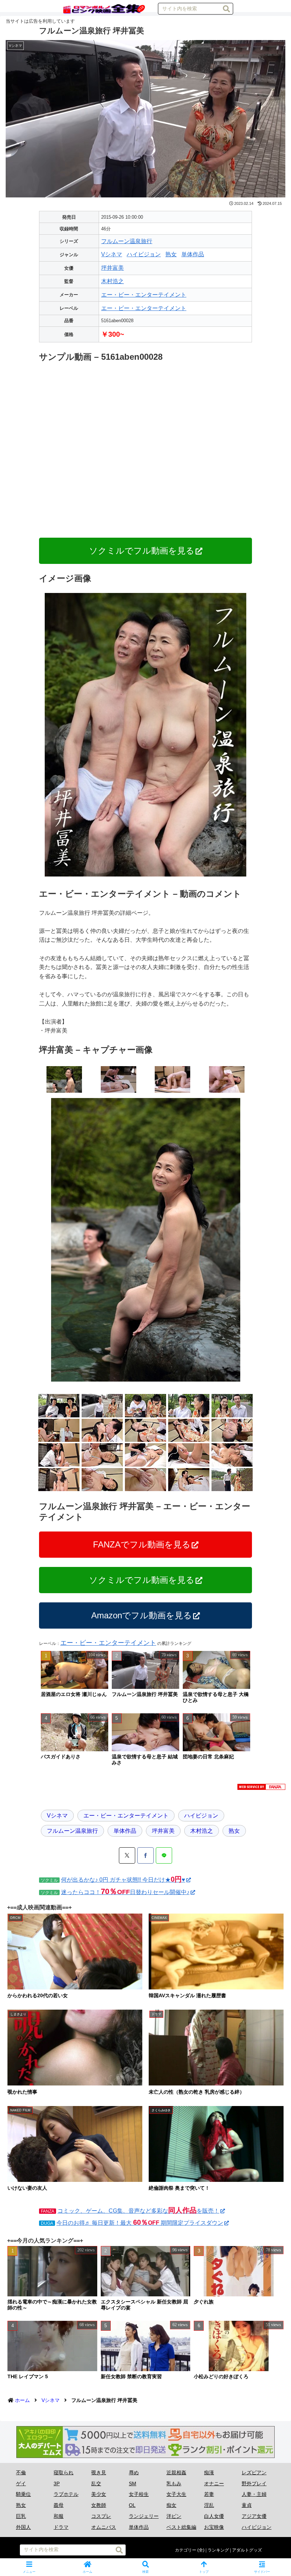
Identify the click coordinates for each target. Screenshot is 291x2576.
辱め (134, 2473)
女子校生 (139, 2494)
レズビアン (254, 2473)
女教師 (99, 2505)
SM (133, 2483)
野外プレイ (254, 2483)
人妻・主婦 (254, 2494)
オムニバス (104, 2527)
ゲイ (21, 2483)
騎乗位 (23, 2494)
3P (57, 2483)
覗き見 (99, 2473)
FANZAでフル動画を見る (142, 1544)
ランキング (218, 2550)
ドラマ (61, 2527)
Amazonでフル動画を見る (142, 1615)
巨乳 (21, 2516)
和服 (59, 2516)
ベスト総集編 (181, 2527)
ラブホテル (66, 2494)
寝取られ (64, 2473)
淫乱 (209, 2505)
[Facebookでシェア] (145, 1855)
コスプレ (101, 2516)
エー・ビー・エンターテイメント (144, 295)
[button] (226, 9)
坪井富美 (112, 268)
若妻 (209, 2494)
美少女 (99, 2494)
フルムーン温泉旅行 (127, 241)
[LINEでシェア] (164, 1855)
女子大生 (176, 2494)
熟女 (171, 254)
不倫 (21, 2473)
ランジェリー (144, 2516)
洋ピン (174, 2516)
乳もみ (174, 2483)
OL (132, 2505)
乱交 (96, 2483)
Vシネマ (112, 254)
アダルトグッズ (247, 2550)
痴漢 (209, 2473)
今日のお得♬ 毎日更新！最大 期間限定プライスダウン (140, 2223)
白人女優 (214, 2516)
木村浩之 (112, 281)
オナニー (214, 2483)
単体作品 (193, 254)
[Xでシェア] (127, 1855)
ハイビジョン (144, 254)
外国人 (23, 2527)
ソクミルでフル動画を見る (142, 551)
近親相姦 (176, 2473)
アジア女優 (254, 2516)
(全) (201, 2550)
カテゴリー (186, 2550)
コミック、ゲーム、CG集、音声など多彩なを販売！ (138, 2211)
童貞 (247, 2505)
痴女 (171, 2505)
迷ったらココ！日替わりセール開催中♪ (125, 1892)
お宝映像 (214, 2527)
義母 (59, 2505)
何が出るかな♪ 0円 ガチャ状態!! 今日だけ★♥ (123, 1880)
